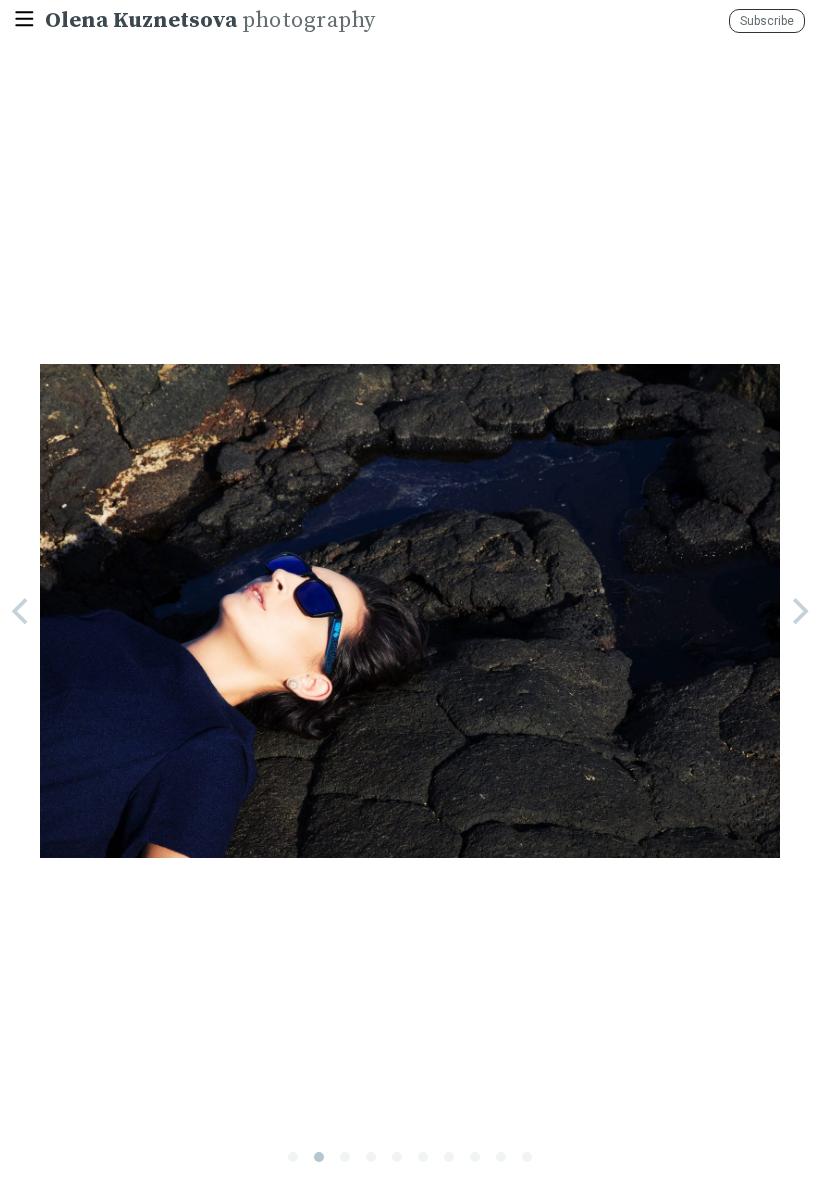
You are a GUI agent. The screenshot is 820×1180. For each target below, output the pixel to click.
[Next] (798, 611)
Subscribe (767, 21)
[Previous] (22, 611)
